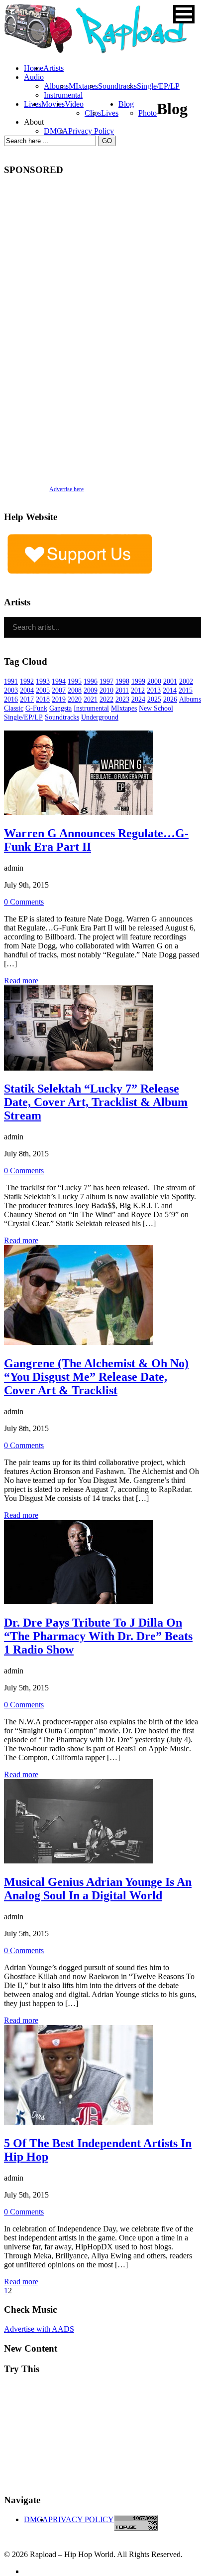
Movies (53, 104)
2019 (59, 699)
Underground (100, 717)
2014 (170, 690)
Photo (148, 113)
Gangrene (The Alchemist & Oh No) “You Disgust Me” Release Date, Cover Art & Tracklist (96, 1377)
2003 (11, 690)
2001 (170, 681)
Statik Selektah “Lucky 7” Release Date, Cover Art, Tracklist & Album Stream (96, 1102)
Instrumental (63, 95)
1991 (11, 681)
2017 (27, 699)
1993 (43, 681)
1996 (91, 681)
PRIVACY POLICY (81, 2519)
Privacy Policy (91, 131)
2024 (138, 699)
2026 (170, 699)
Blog (126, 104)
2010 (106, 690)
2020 (75, 699)
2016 (11, 699)
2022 (106, 699)
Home (34, 68)
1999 (138, 681)
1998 (122, 681)
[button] (184, 14)
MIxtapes (83, 86)
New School (156, 708)
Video (74, 104)
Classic (14, 708)
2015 (186, 690)
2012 (138, 690)
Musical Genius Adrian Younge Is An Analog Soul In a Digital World (98, 1889)
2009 (91, 690)
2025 (154, 699)
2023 (122, 699)
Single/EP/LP (158, 86)
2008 (75, 690)
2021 (91, 699)
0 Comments (24, 902)
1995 (75, 681)
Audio (34, 77)
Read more (21, 981)
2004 (27, 690)
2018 (43, 699)
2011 (122, 690)
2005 (43, 690)
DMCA (56, 131)
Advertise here (66, 489)
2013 (154, 690)
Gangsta (60, 708)
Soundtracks (117, 86)
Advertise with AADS (39, 2329)
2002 (186, 681)
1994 (59, 681)
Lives (110, 113)
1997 (106, 681)
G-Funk (36, 708)
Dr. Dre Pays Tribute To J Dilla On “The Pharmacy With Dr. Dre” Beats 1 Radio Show (98, 1636)
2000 (154, 681)
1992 (27, 681)
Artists (53, 68)
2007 (59, 690)
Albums (56, 86)
